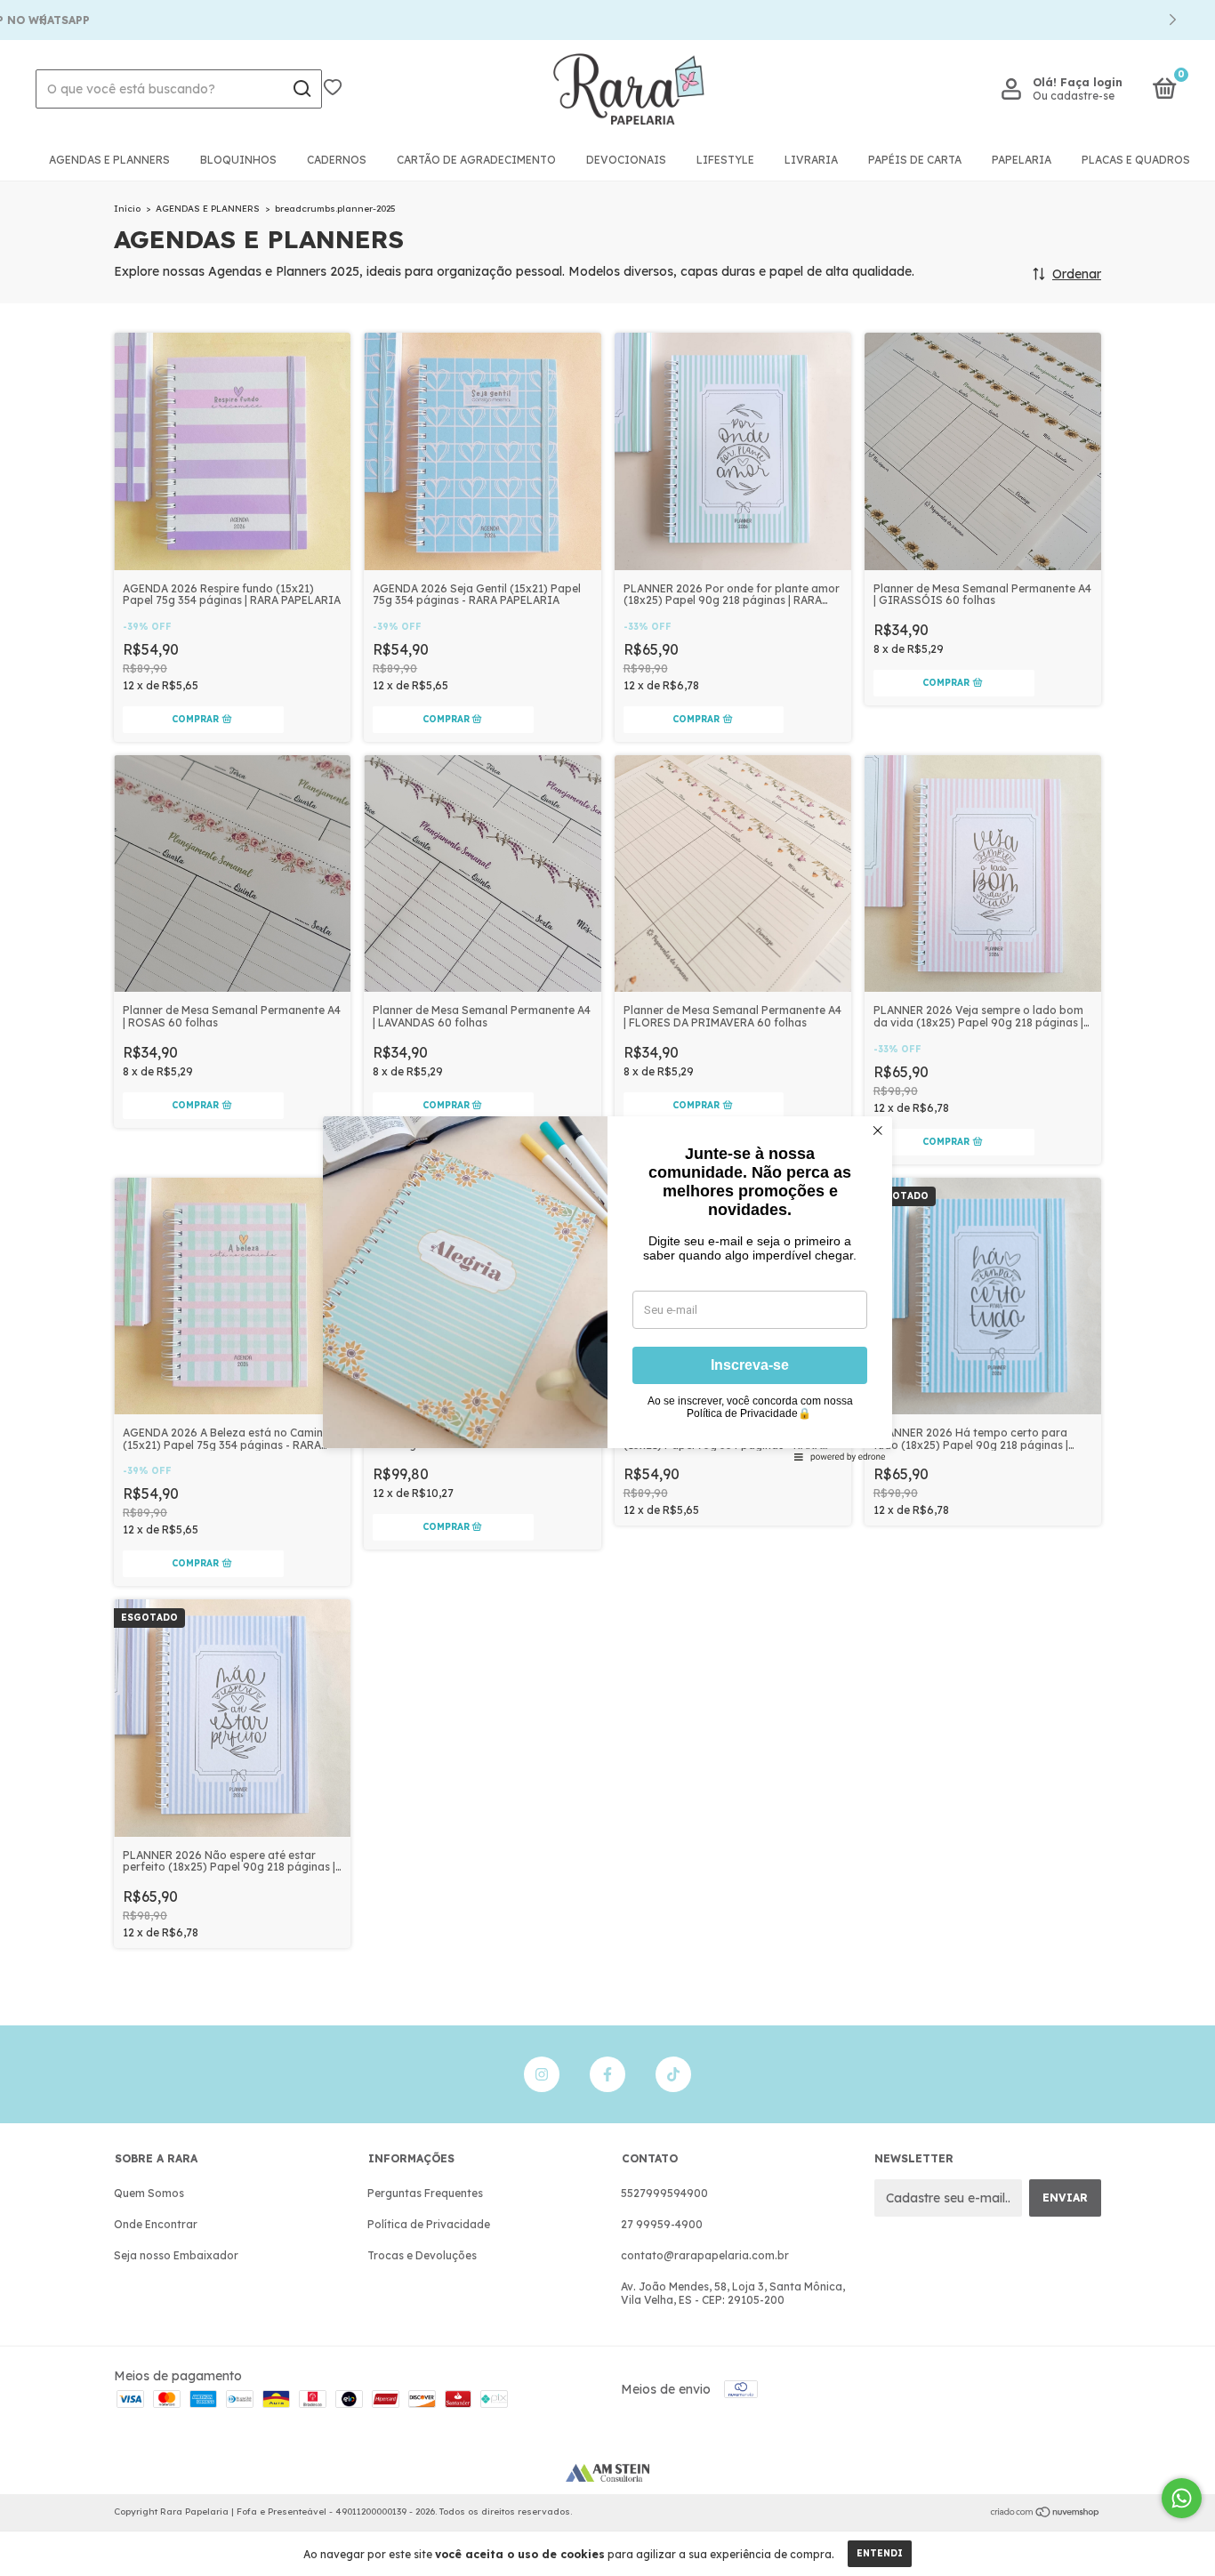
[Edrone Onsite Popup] (607, 1288)
